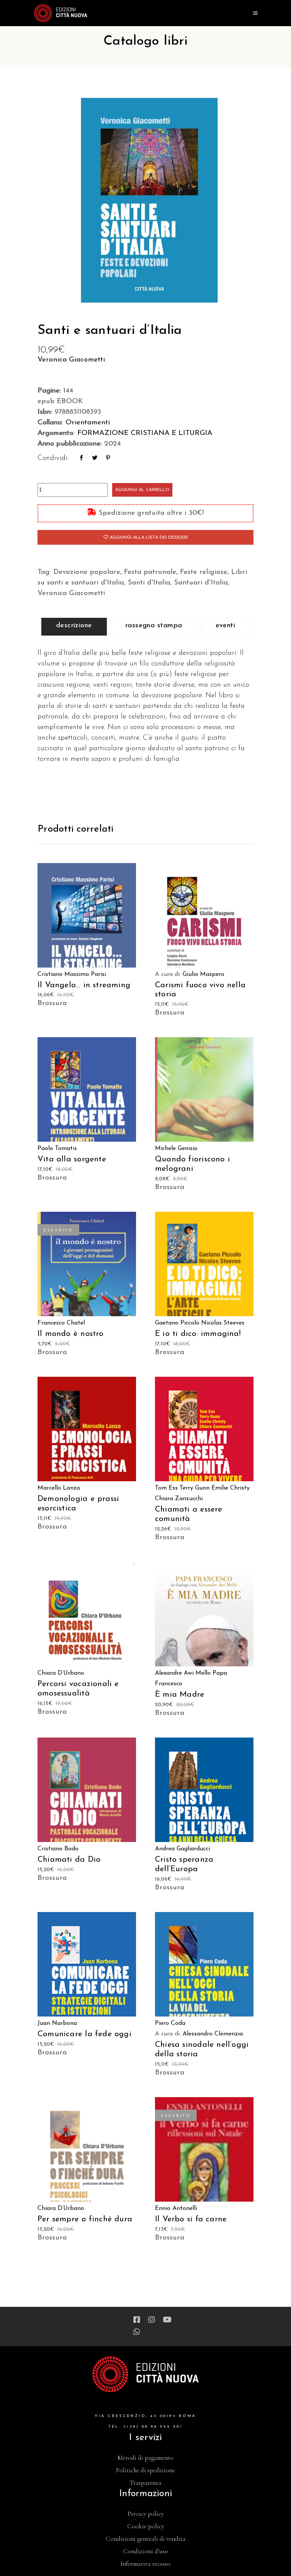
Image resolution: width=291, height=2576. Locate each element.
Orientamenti (88, 423)
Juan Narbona (57, 2023)
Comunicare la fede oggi (84, 2034)
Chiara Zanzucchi (179, 1499)
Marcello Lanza (59, 1488)
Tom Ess (166, 1488)
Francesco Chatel (61, 1323)
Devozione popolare (87, 572)
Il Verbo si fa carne (191, 2219)
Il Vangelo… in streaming (84, 985)
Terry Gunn (195, 1488)
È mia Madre (180, 1695)
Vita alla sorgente (72, 1159)
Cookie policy (146, 2526)
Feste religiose (204, 572)
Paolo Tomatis (57, 1149)
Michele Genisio (176, 1149)
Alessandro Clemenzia (213, 2034)
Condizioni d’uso (146, 2551)
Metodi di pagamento (145, 2458)
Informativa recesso (145, 2564)
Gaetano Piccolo (177, 1323)
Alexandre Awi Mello (183, 1673)
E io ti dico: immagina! (198, 1334)
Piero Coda (170, 2023)
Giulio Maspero (203, 974)
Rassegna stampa (154, 626)
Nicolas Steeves (223, 1323)
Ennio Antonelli (176, 2208)
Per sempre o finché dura (85, 2219)
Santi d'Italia (149, 583)
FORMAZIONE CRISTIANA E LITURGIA (145, 433)
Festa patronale (150, 572)
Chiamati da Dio (69, 1860)
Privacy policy (146, 2514)
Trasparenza (145, 2483)
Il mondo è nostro (71, 1334)
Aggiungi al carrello (142, 490)
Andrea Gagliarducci (182, 1849)
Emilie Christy (231, 1488)
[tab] (74, 627)
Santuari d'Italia (201, 583)
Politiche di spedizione (145, 2470)
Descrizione (74, 626)
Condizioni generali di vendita (146, 2539)
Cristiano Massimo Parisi (72, 974)
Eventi (225, 626)
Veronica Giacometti (71, 360)
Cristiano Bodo (58, 1849)
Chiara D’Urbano (61, 1673)
